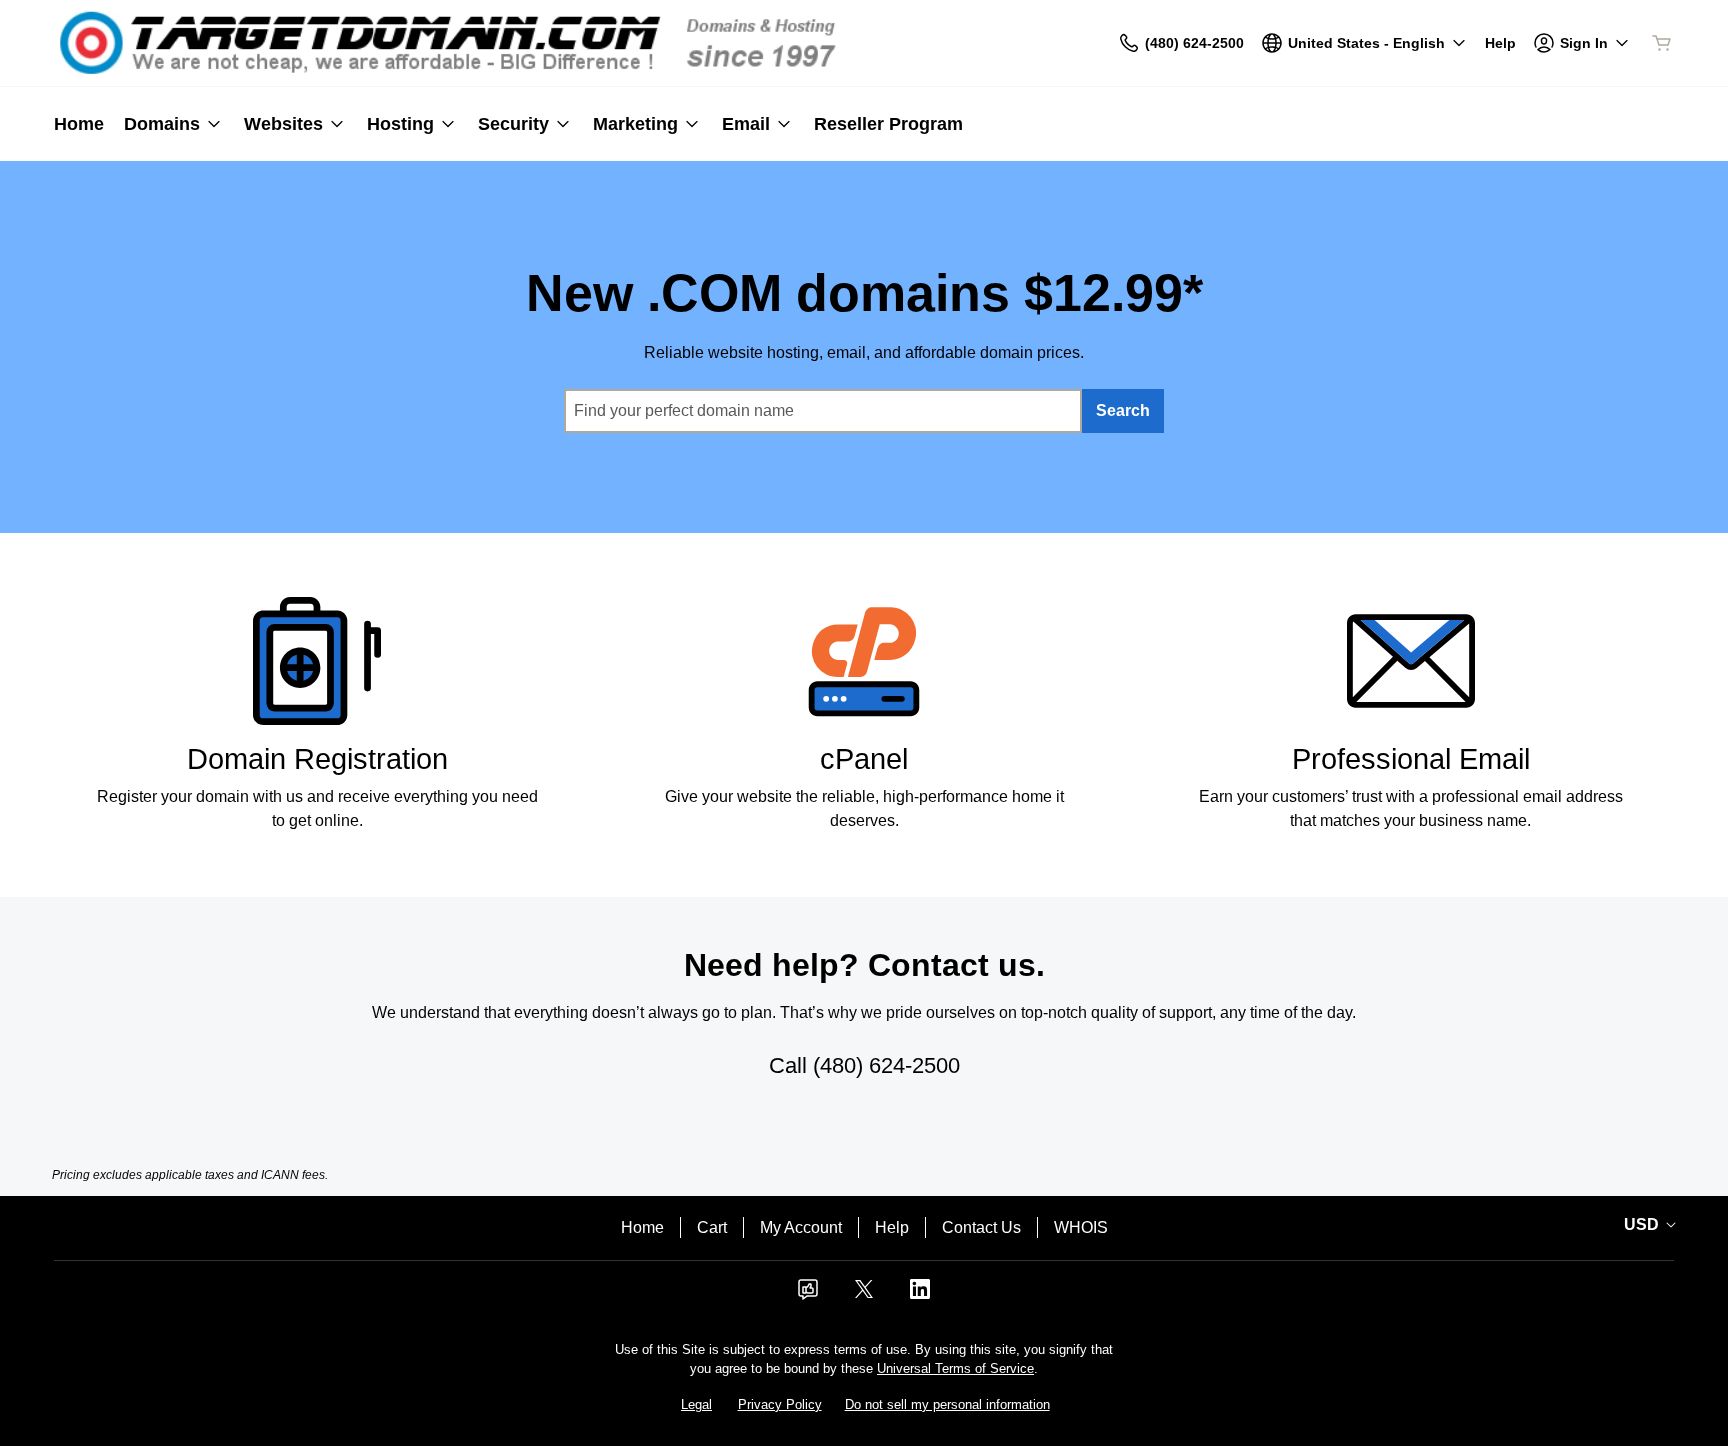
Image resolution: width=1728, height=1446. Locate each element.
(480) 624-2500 (886, 1065)
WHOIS (1081, 1227)
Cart (712, 1227)
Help (892, 1227)
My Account (801, 1227)
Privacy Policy (780, 1404)
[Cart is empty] (1662, 43)
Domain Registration (317, 759)
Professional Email (1411, 759)
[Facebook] (808, 1295)
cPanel (864, 759)
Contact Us (981, 1227)
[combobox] (823, 411)
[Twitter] (864, 1295)
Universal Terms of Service (955, 1368)
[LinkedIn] (920, 1295)
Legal (696, 1404)
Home (642, 1227)
